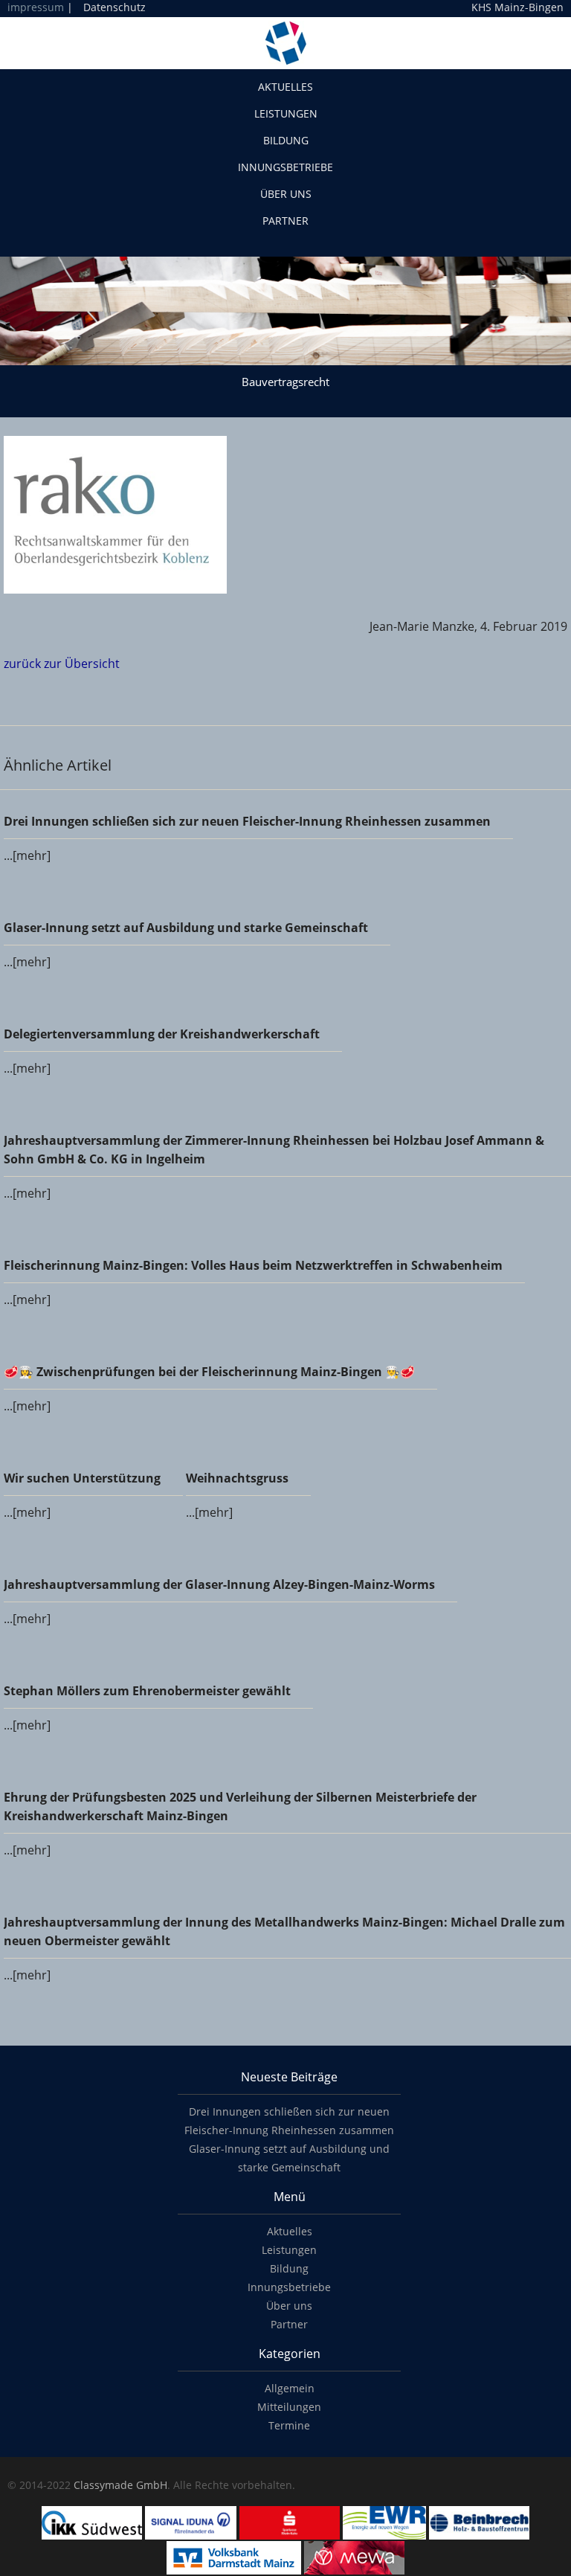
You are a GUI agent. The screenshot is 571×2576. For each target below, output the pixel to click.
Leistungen (286, 113)
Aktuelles (285, 87)
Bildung (286, 140)
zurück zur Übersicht (62, 664)
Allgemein (290, 2388)
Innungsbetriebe (285, 167)
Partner (285, 221)
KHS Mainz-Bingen (517, 7)
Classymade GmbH (120, 2485)
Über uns (286, 194)
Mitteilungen (289, 2407)
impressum (36, 7)
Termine (289, 2425)
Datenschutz (114, 7)
